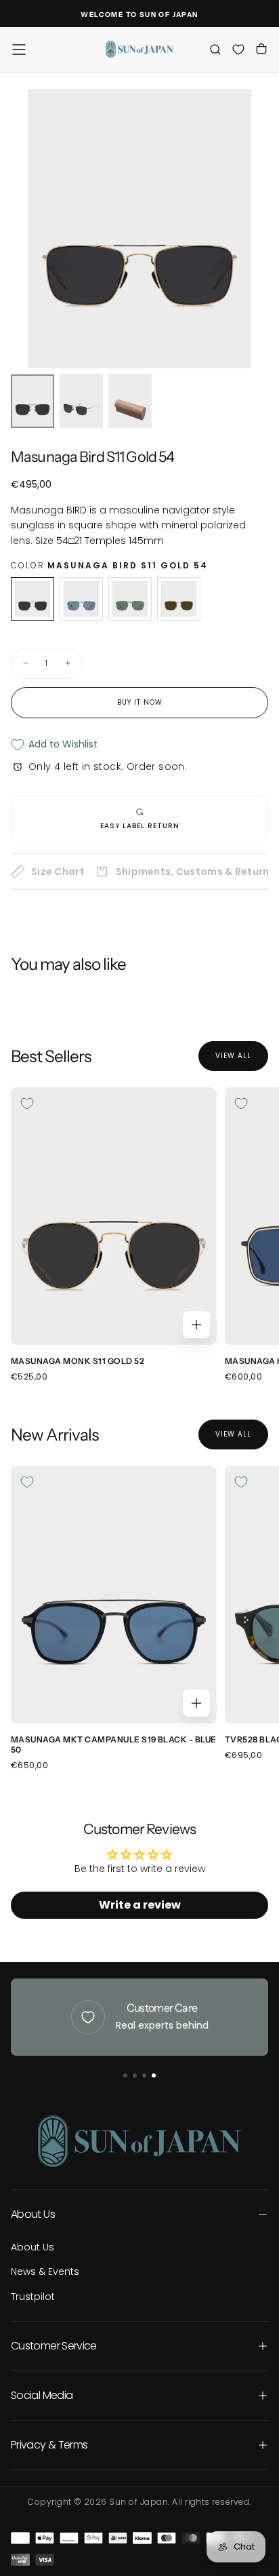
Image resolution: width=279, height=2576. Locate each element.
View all (233, 1056)
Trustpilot (33, 2297)
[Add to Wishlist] (27, 1104)
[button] (19, 50)
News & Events (45, 2271)
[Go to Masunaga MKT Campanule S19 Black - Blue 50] (114, 1595)
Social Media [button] (42, 2395)
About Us (33, 2247)
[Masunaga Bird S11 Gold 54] (33, 599)
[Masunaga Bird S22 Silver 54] (81, 599)
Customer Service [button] (54, 2346)
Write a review (140, 1905)
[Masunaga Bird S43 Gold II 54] (179, 599)
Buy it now (140, 702)
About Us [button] (33, 2214)
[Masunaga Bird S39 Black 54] (130, 599)
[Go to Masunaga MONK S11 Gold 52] (114, 1216)
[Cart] (261, 51)
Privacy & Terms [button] (49, 2445)
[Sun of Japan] (139, 2141)
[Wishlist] (238, 49)
